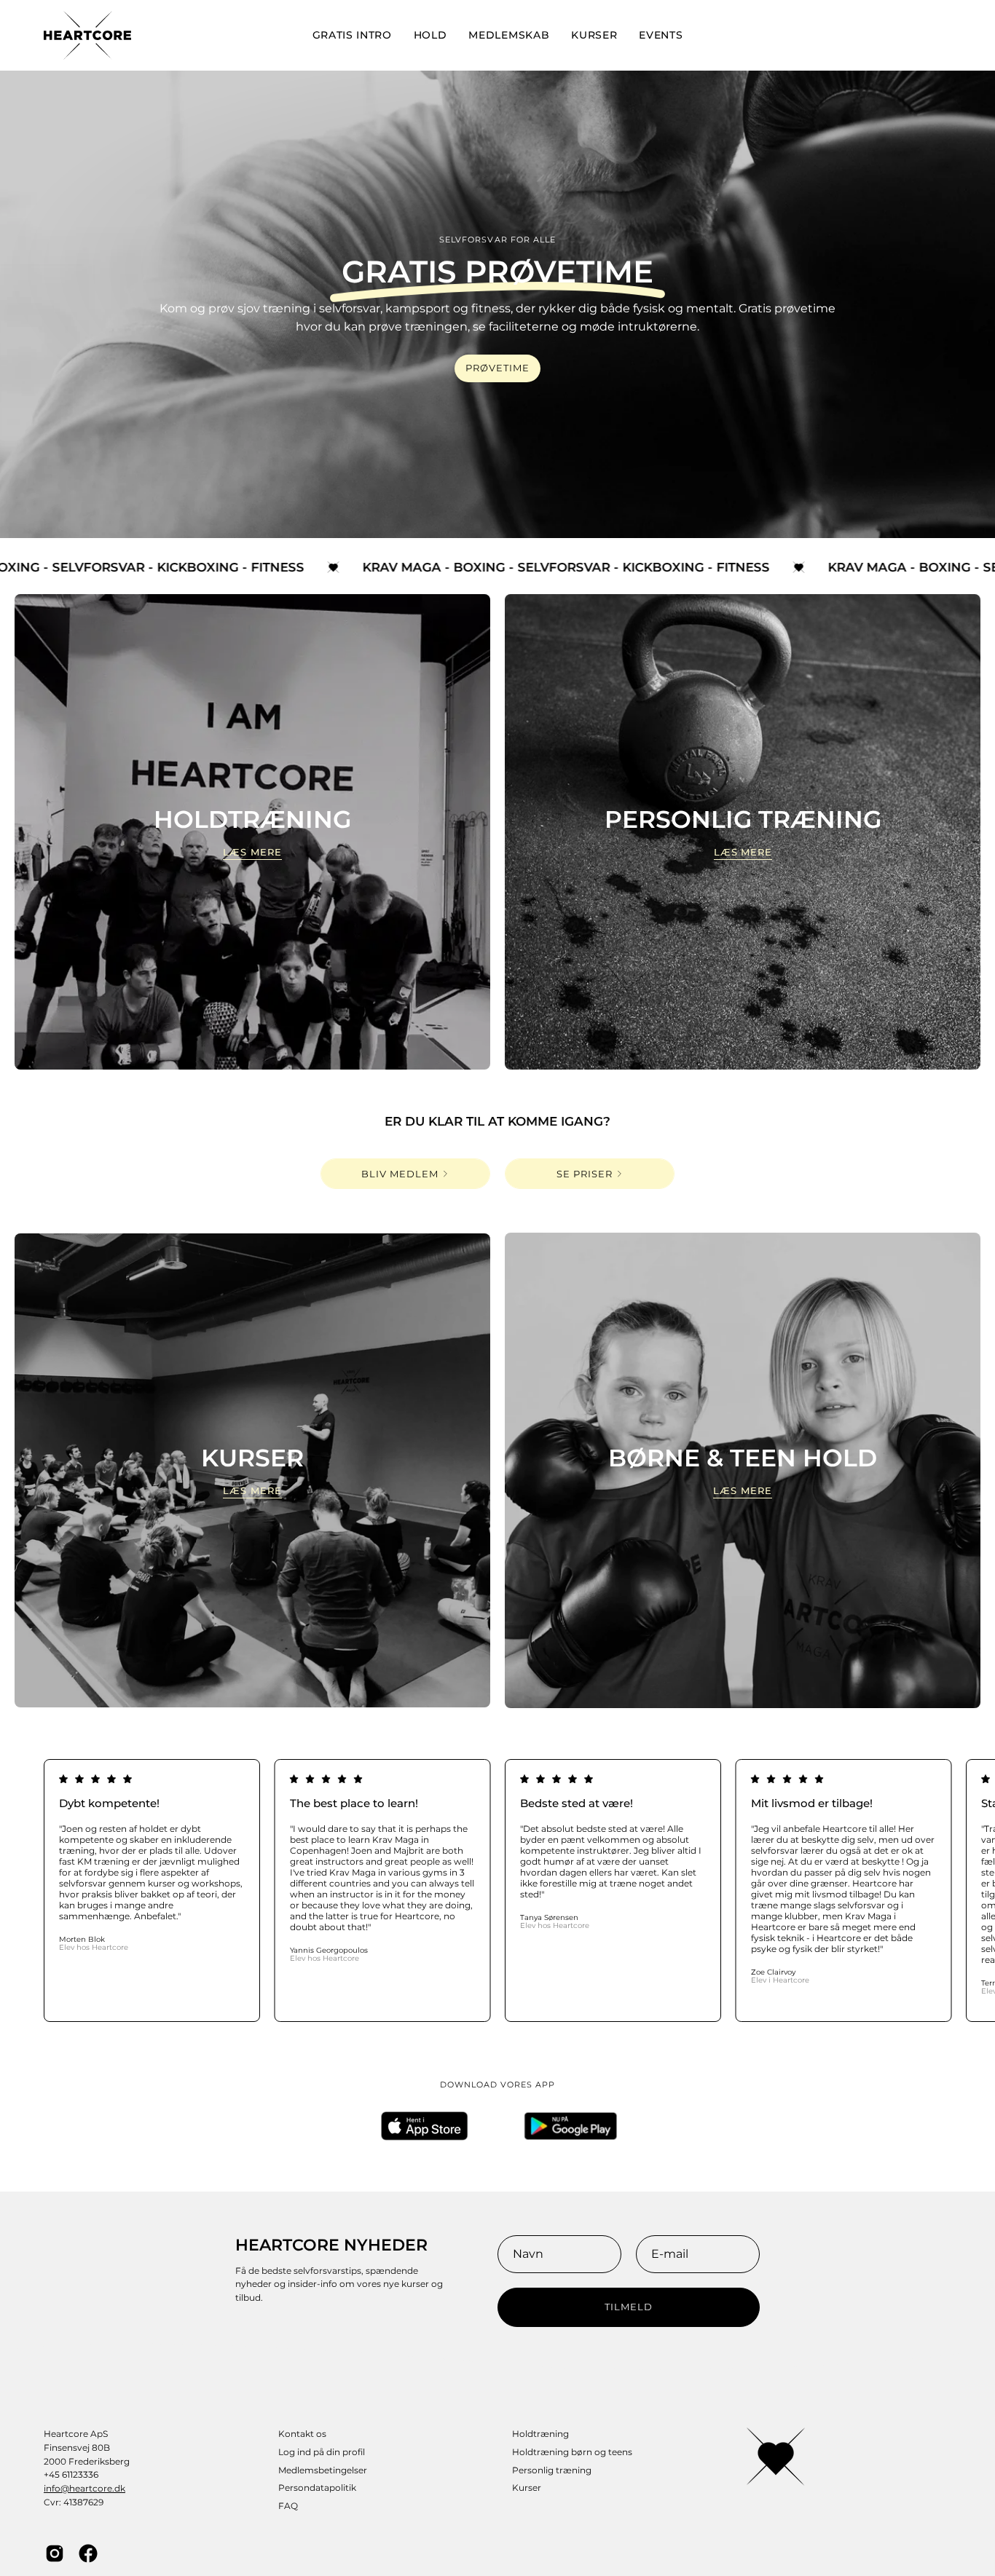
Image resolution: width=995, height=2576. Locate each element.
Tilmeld (629, 2307)
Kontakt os (302, 2434)
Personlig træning (552, 2470)
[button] (430, 35)
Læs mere (252, 852)
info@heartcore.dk (84, 2488)
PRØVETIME (497, 368)
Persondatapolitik (317, 2488)
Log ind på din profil (322, 2452)
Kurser (527, 2488)
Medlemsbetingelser (323, 2470)
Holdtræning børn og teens (572, 2452)
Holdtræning (540, 2434)
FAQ (288, 2506)
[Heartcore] (87, 35)
